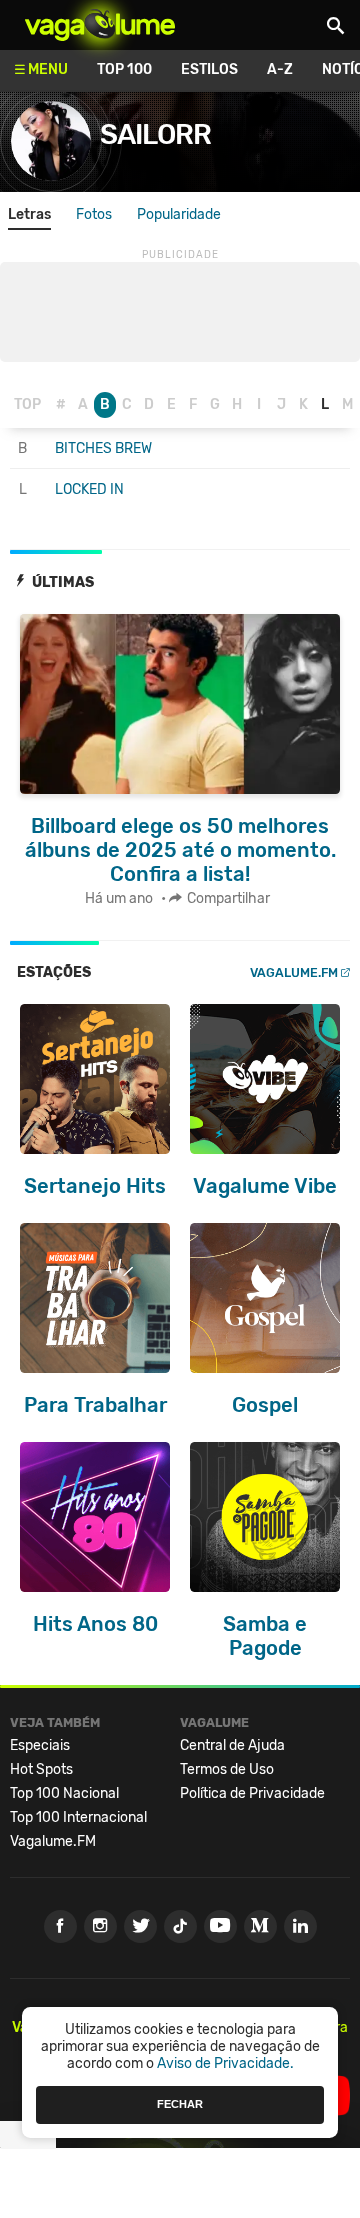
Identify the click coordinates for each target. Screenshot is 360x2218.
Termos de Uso (227, 1769)
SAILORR (155, 134)
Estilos (209, 69)
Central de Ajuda (232, 1745)
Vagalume (100, 25)
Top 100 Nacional (64, 1793)
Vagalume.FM (294, 972)
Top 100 (124, 69)
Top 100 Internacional (78, 1817)
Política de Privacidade (252, 1793)
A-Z (280, 69)
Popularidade (179, 214)
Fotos (94, 214)
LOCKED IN (89, 489)
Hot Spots (41, 1769)
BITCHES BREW (103, 448)
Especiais (40, 1745)
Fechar (180, 2104)
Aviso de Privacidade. (225, 2063)
